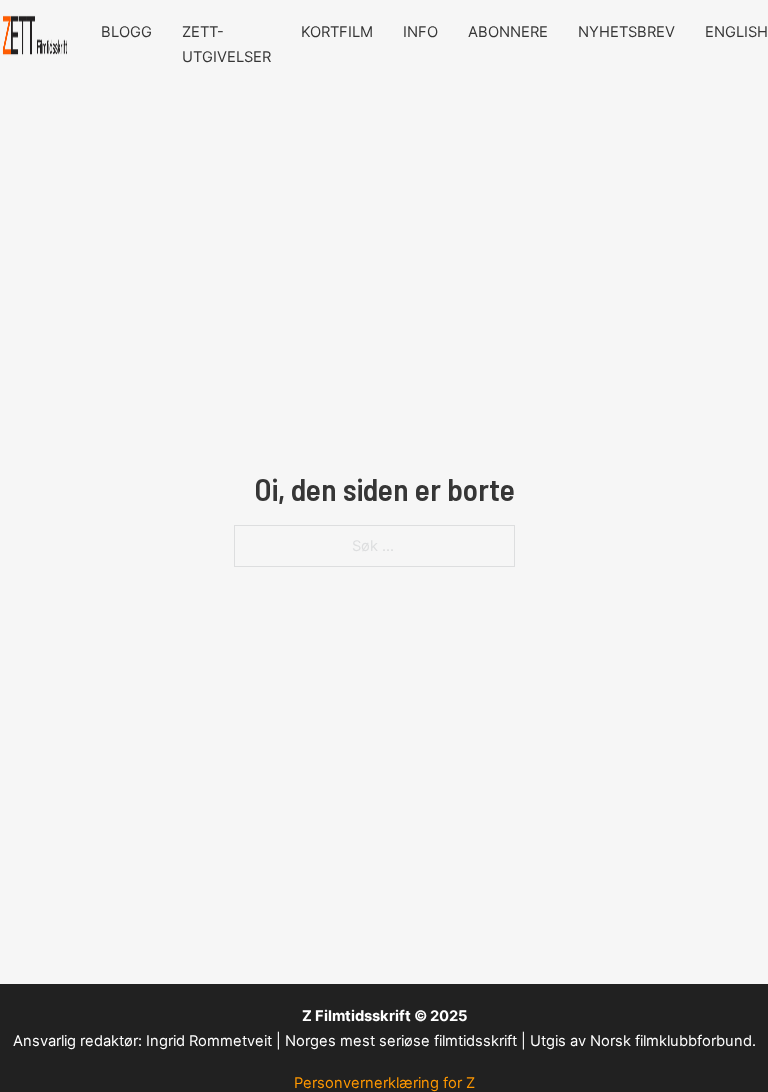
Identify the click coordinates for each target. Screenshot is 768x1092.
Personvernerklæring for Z (384, 1083)
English (736, 32)
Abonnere (508, 32)
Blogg (126, 32)
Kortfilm (337, 32)
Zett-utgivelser (226, 44)
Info (420, 32)
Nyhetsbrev (626, 32)
